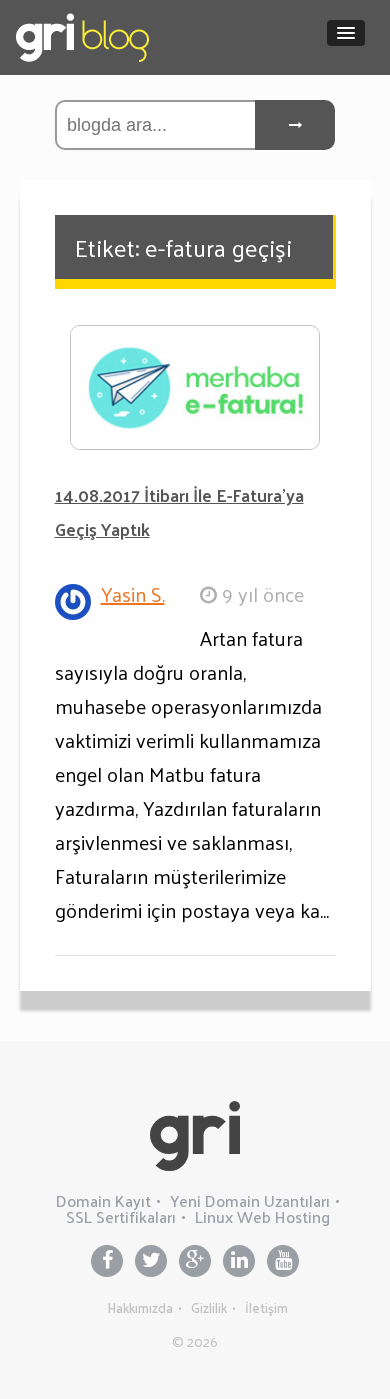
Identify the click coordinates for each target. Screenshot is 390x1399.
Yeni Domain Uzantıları (250, 1200)
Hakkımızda (140, 1307)
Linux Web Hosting (262, 1216)
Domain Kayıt (103, 1200)
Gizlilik (209, 1307)
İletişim (266, 1307)
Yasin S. (133, 594)
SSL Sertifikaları (121, 1216)
